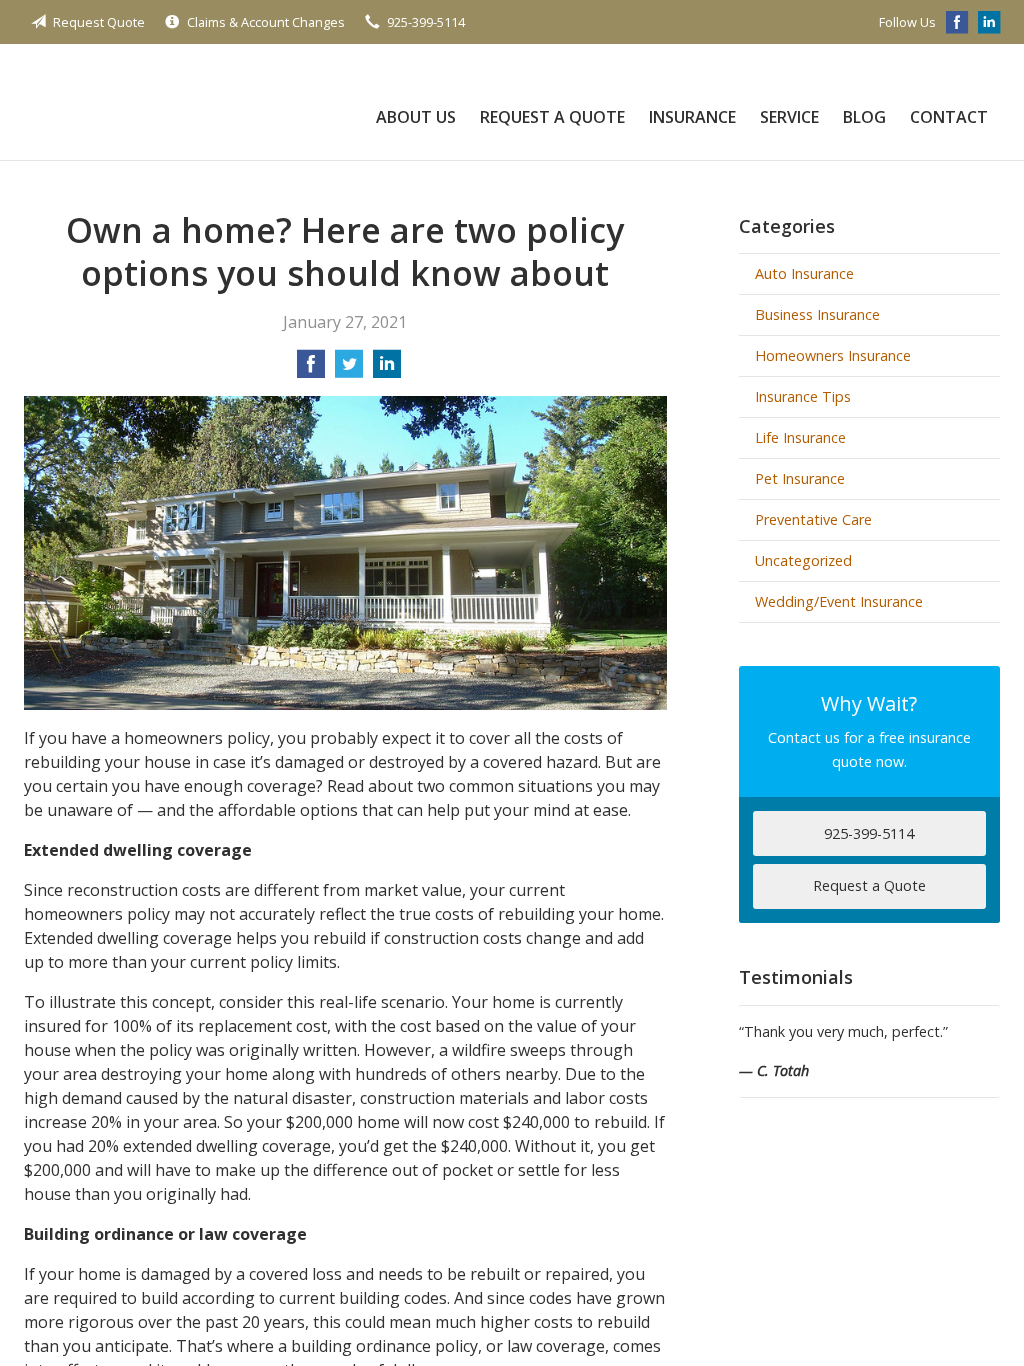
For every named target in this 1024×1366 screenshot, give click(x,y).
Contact (949, 117)
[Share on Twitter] (349, 370)
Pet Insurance (800, 478)
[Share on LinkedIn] (387, 370)
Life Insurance (800, 437)
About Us (416, 117)
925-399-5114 (426, 22)
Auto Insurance (804, 273)
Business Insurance (817, 314)
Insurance (692, 117)
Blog (864, 117)
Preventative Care (813, 519)
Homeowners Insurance (833, 355)
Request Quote (99, 22)
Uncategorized (803, 560)
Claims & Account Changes (266, 22)
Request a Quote (552, 117)
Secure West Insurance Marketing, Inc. (166, 102)
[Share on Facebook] (311, 370)
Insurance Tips (803, 396)
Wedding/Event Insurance (839, 601)
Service (789, 117)
